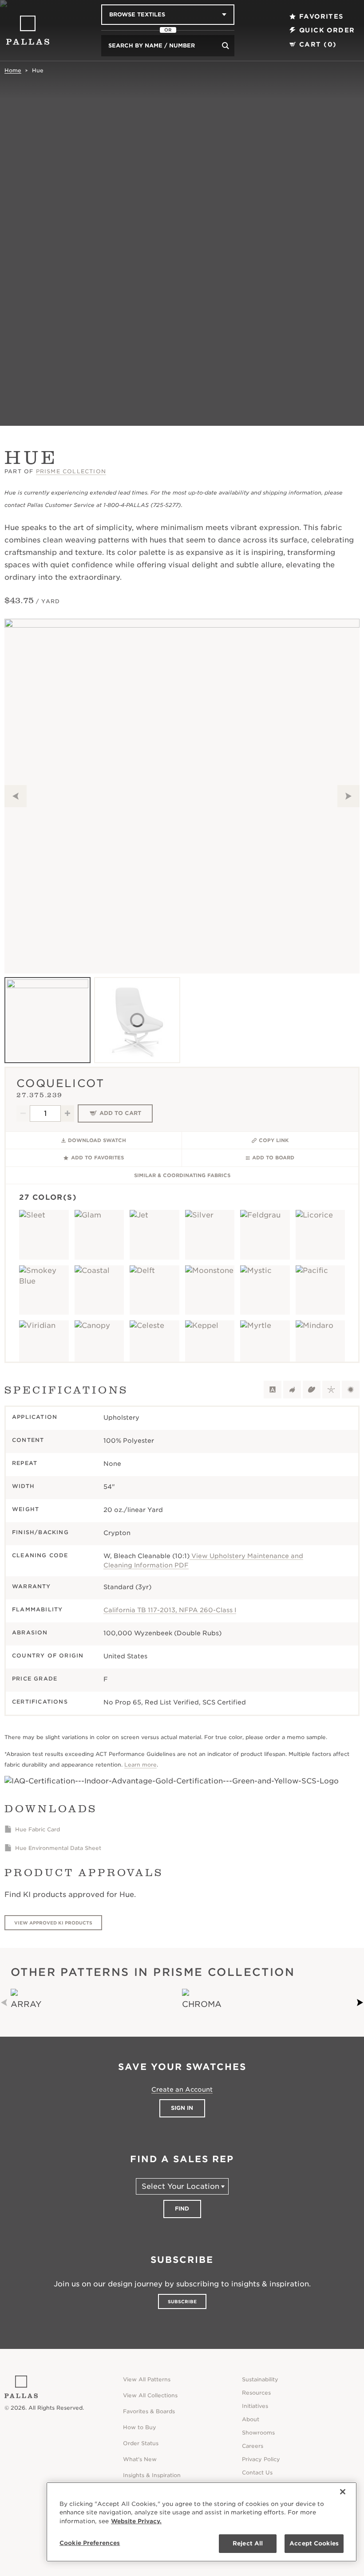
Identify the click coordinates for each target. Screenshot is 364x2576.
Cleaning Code (40, 1555)
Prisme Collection (71, 471)
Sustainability (260, 2379)
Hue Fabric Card (38, 1829)
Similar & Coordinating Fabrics (182, 1175)
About (251, 2419)
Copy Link (274, 1140)
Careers (253, 2446)
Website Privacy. (136, 2521)
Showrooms (258, 2433)
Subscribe (182, 2301)
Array (26, 2004)
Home (13, 70)
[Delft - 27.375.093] (154, 1290)
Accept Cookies (314, 2543)
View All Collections (150, 2395)
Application (35, 1417)
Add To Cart (120, 1113)
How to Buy (140, 2427)
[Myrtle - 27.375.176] (265, 1345)
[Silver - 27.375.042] (210, 1235)
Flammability (37, 1609)
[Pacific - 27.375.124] (320, 1290)
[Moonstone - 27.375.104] (210, 1290)
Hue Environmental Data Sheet (58, 1848)
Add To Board (273, 1158)
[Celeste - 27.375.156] (154, 1345)
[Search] (226, 46)
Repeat (25, 1463)
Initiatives (255, 2406)
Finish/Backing (40, 1532)
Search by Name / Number (152, 45)
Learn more (140, 1765)
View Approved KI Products (53, 1923)
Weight (26, 1509)
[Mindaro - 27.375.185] (320, 1345)
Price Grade (35, 1679)
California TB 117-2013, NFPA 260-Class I (170, 1610)
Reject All (248, 2543)
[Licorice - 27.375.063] (320, 1235)
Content (28, 1440)
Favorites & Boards (149, 2411)
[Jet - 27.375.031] (154, 1235)
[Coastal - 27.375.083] (99, 1290)
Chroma (202, 2004)
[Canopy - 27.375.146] (99, 1345)
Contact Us (257, 2472)
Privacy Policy (261, 2459)
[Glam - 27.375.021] (99, 1235)
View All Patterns (147, 2379)
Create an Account (182, 2089)
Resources (256, 2393)
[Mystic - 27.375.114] (265, 1290)
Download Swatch (97, 1140)
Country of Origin (48, 1655)
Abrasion (30, 1632)
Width (23, 1486)
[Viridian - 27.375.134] (44, 1345)
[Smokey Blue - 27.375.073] (44, 1290)
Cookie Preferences (90, 2543)
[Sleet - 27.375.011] (44, 1235)
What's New (140, 2459)
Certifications (40, 1702)
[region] (202, 2522)
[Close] (343, 2492)
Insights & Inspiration (152, 2475)
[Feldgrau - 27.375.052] (265, 1235)
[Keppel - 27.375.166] (210, 1345)
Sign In (182, 2108)
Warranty (32, 1586)
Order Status (141, 2443)
